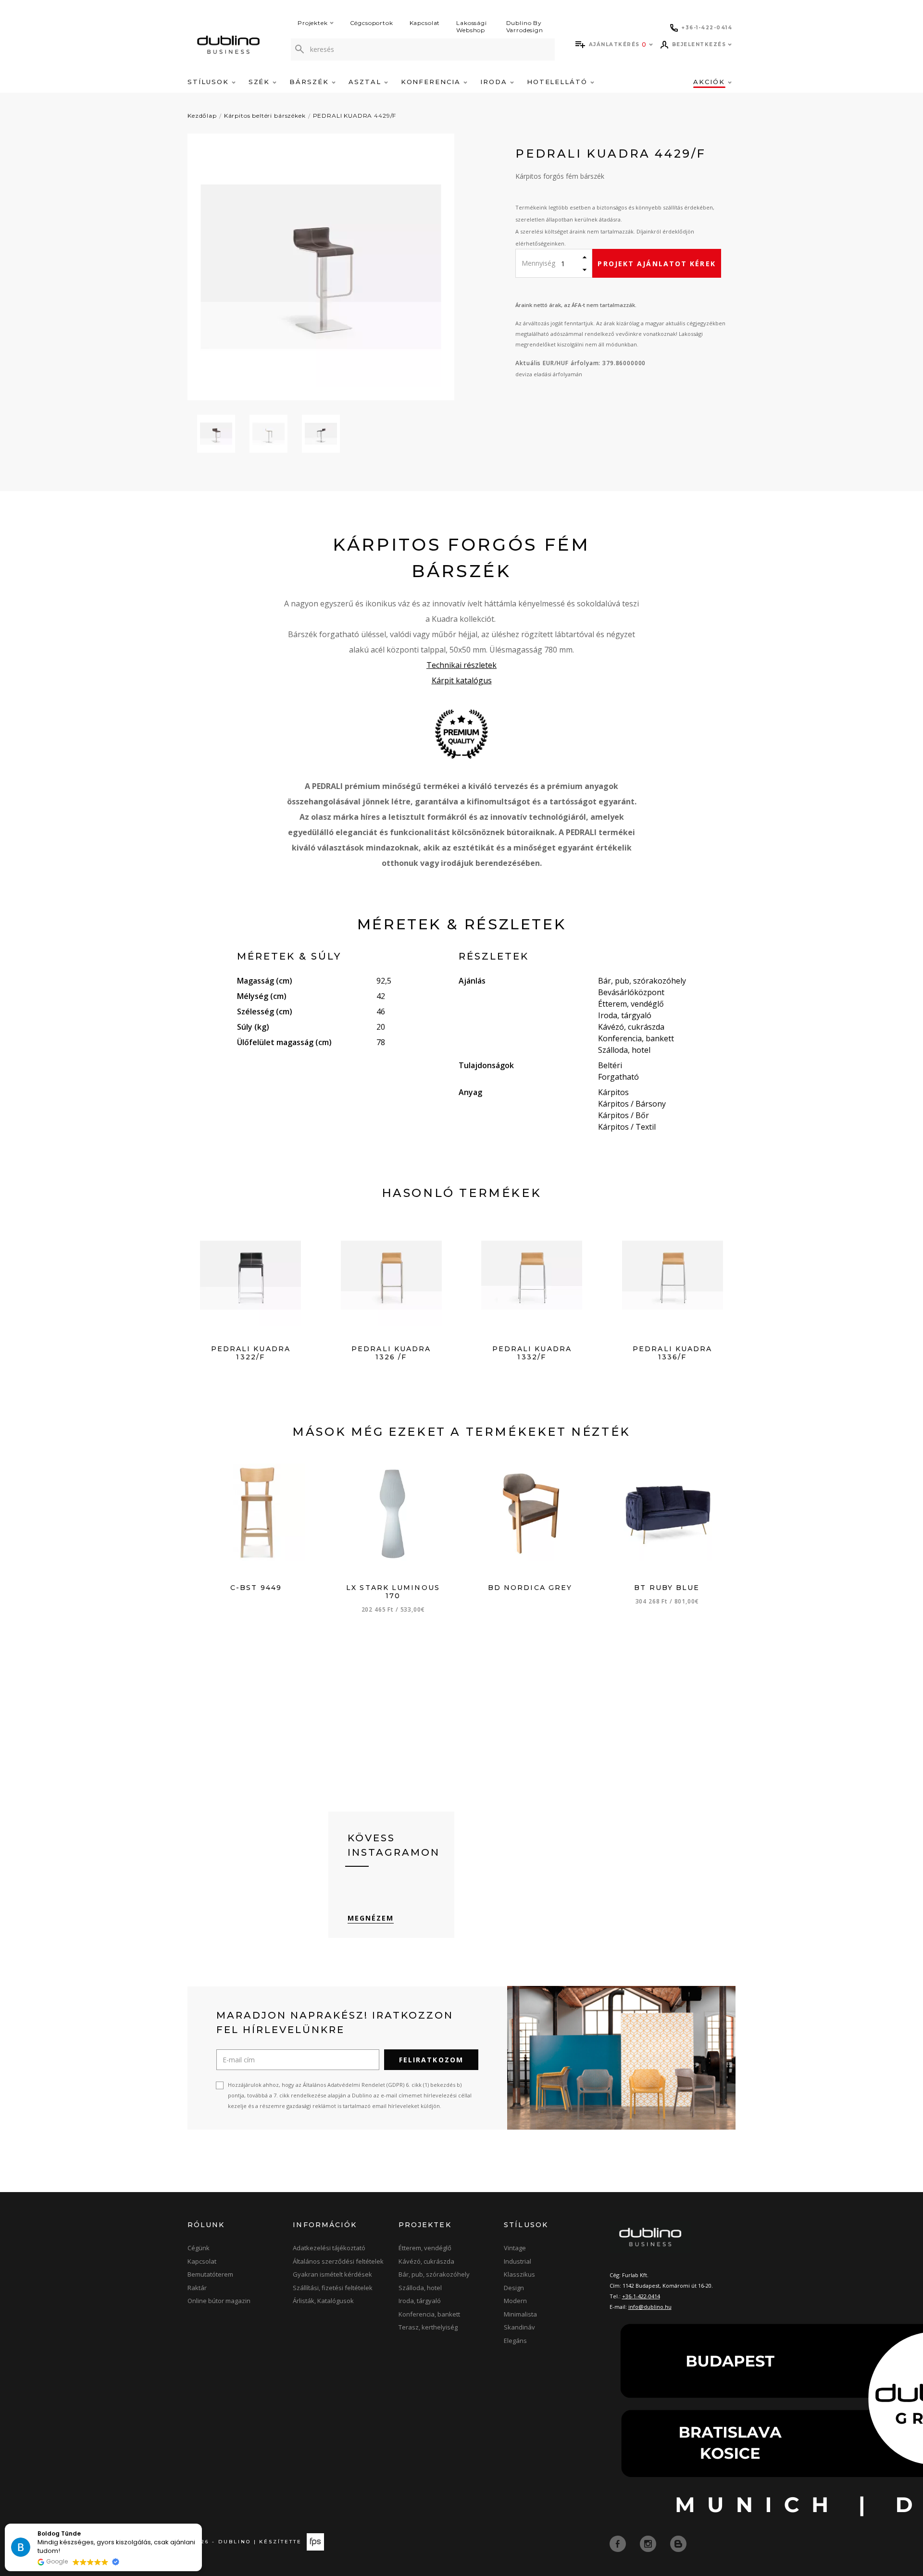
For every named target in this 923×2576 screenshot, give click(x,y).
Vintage (515, 2248)
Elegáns (515, 2341)
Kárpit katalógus (462, 680)
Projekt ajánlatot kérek (656, 264)
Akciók (711, 82)
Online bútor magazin (219, 2301)
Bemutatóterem (210, 2274)
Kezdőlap (202, 116)
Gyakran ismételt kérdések (332, 2274)
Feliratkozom (431, 2060)
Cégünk (199, 2248)
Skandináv (519, 2327)
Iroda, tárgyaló (420, 2301)
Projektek (313, 23)
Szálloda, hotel (420, 2288)
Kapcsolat (425, 23)
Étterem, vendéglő (425, 2248)
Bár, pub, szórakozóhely (434, 2274)
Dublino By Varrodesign (525, 26)
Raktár (197, 2288)
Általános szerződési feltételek (338, 2261)
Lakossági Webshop (472, 26)
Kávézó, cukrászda (426, 2261)
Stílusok (210, 82)
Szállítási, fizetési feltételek (333, 2288)
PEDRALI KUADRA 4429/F (355, 116)
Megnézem (371, 1918)
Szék (261, 82)
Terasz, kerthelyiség (428, 2327)
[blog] (678, 2543)
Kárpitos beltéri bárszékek (265, 116)
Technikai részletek (461, 665)
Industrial (518, 2261)
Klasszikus (519, 2274)
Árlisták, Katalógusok (323, 2301)
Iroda (495, 82)
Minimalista (520, 2314)
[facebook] (619, 2543)
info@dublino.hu (650, 2307)
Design (514, 2288)
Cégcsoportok (372, 23)
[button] (201, 2524)
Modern (515, 2301)
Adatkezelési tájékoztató (329, 2248)
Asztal (366, 82)
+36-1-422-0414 (641, 2296)
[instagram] (649, 2543)
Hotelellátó (559, 82)
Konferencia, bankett (429, 2314)
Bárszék (311, 82)
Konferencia (432, 82)
